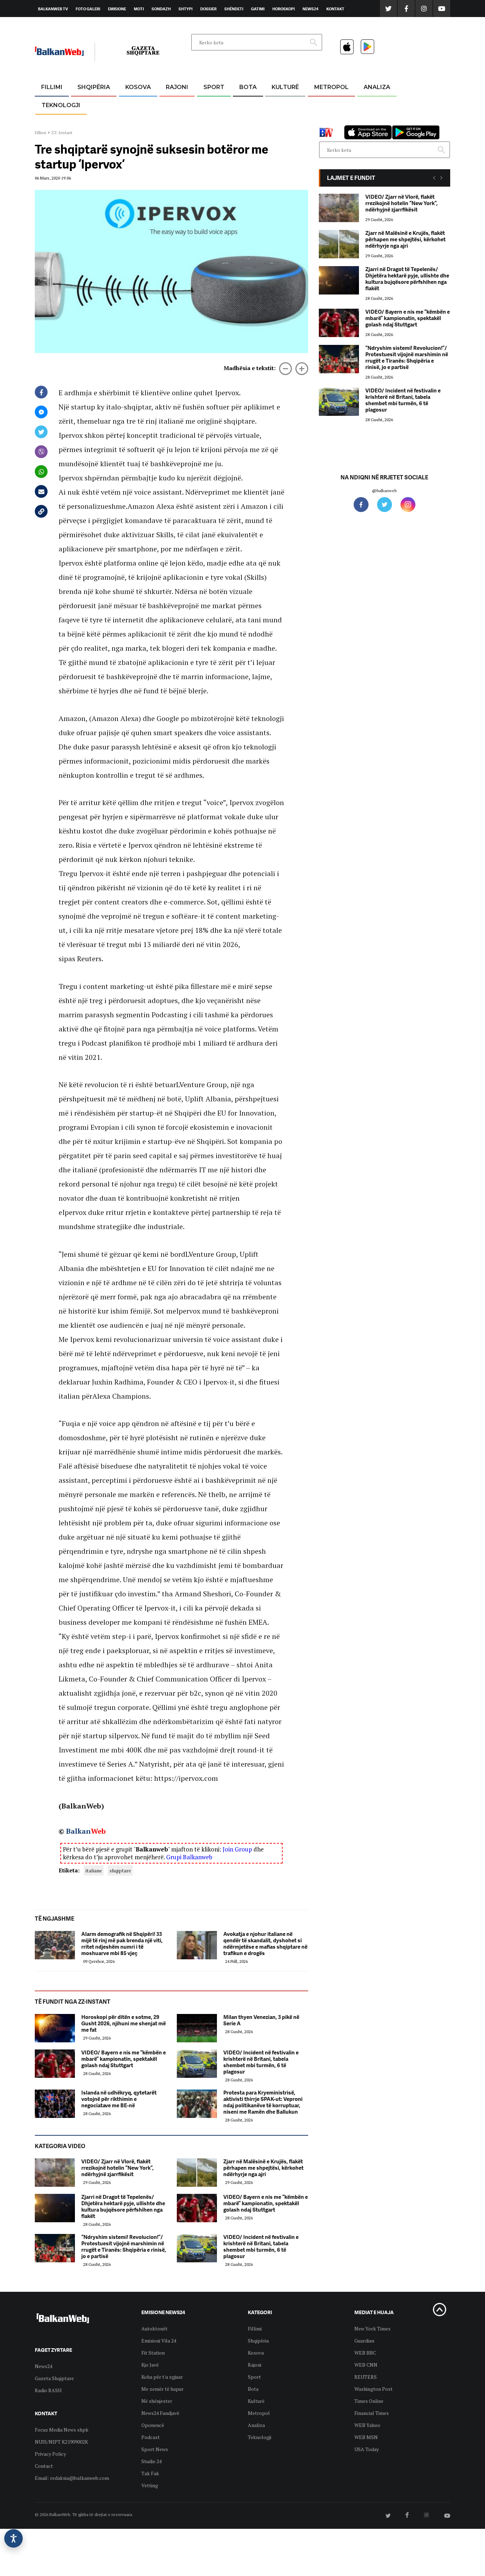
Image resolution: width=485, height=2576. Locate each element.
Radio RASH (48, 2390)
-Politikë (86, 121)
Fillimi (52, 87)
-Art (274, 104)
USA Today (367, 2449)
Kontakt (335, 9)
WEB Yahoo (367, 2425)
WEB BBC (365, 2353)
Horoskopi (284, 9)
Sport (214, 87)
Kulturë (285, 87)
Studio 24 (151, 2461)
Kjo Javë (150, 2365)
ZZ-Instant (62, 133)
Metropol (331, 87)
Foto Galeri (88, 9)
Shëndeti (234, 9)
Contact (44, 2466)
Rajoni (177, 87)
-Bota (208, 104)
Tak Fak (150, 2473)
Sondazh (161, 9)
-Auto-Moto (55, 123)
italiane (94, 1870)
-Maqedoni (177, 121)
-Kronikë (86, 104)
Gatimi (258, 9)
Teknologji (61, 105)
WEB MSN (366, 2437)
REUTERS (366, 2377)
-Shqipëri (213, 121)
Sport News (155, 2449)
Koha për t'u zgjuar (162, 2377)
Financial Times (372, 2413)
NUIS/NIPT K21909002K (61, 2442)
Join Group (237, 1849)
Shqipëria (94, 87)
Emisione (117, 9)
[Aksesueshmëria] (13, 2538)
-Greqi (171, 104)
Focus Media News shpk (62, 2430)
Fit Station (153, 2353)
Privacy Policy (50, 2454)
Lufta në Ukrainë (248, 124)
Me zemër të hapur (162, 2389)
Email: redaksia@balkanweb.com (72, 2478)
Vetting (150, 2485)
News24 (310, 9)
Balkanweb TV (53, 9)
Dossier (208, 9)
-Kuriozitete (328, 104)
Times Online (369, 2401)
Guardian (364, 2341)
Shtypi (186, 9)
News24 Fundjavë (160, 2413)
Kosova (138, 87)
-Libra (276, 121)
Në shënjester (157, 2401)
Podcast (151, 2437)
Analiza (377, 87)
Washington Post (374, 2389)
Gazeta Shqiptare (54, 2378)
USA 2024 (248, 104)
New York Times (372, 2329)
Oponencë (153, 2425)
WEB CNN (366, 2365)
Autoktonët (154, 2329)
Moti (139, 9)
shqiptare (120, 1870)
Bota (248, 87)
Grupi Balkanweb (189, 1857)
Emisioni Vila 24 (159, 2341)
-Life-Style (325, 121)
